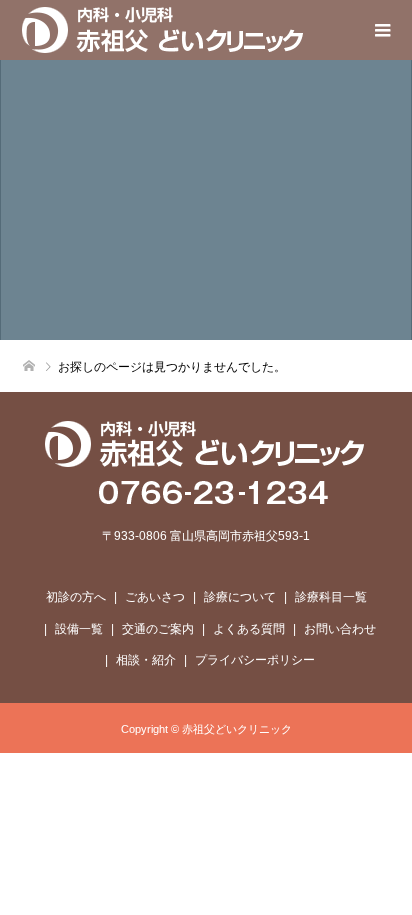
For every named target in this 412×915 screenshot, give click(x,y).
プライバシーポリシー (255, 660)
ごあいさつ (155, 597)
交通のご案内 (158, 629)
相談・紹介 (146, 660)
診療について (240, 597)
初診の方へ (76, 597)
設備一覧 (79, 629)
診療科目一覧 (331, 597)
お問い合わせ (340, 629)
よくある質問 (249, 629)
